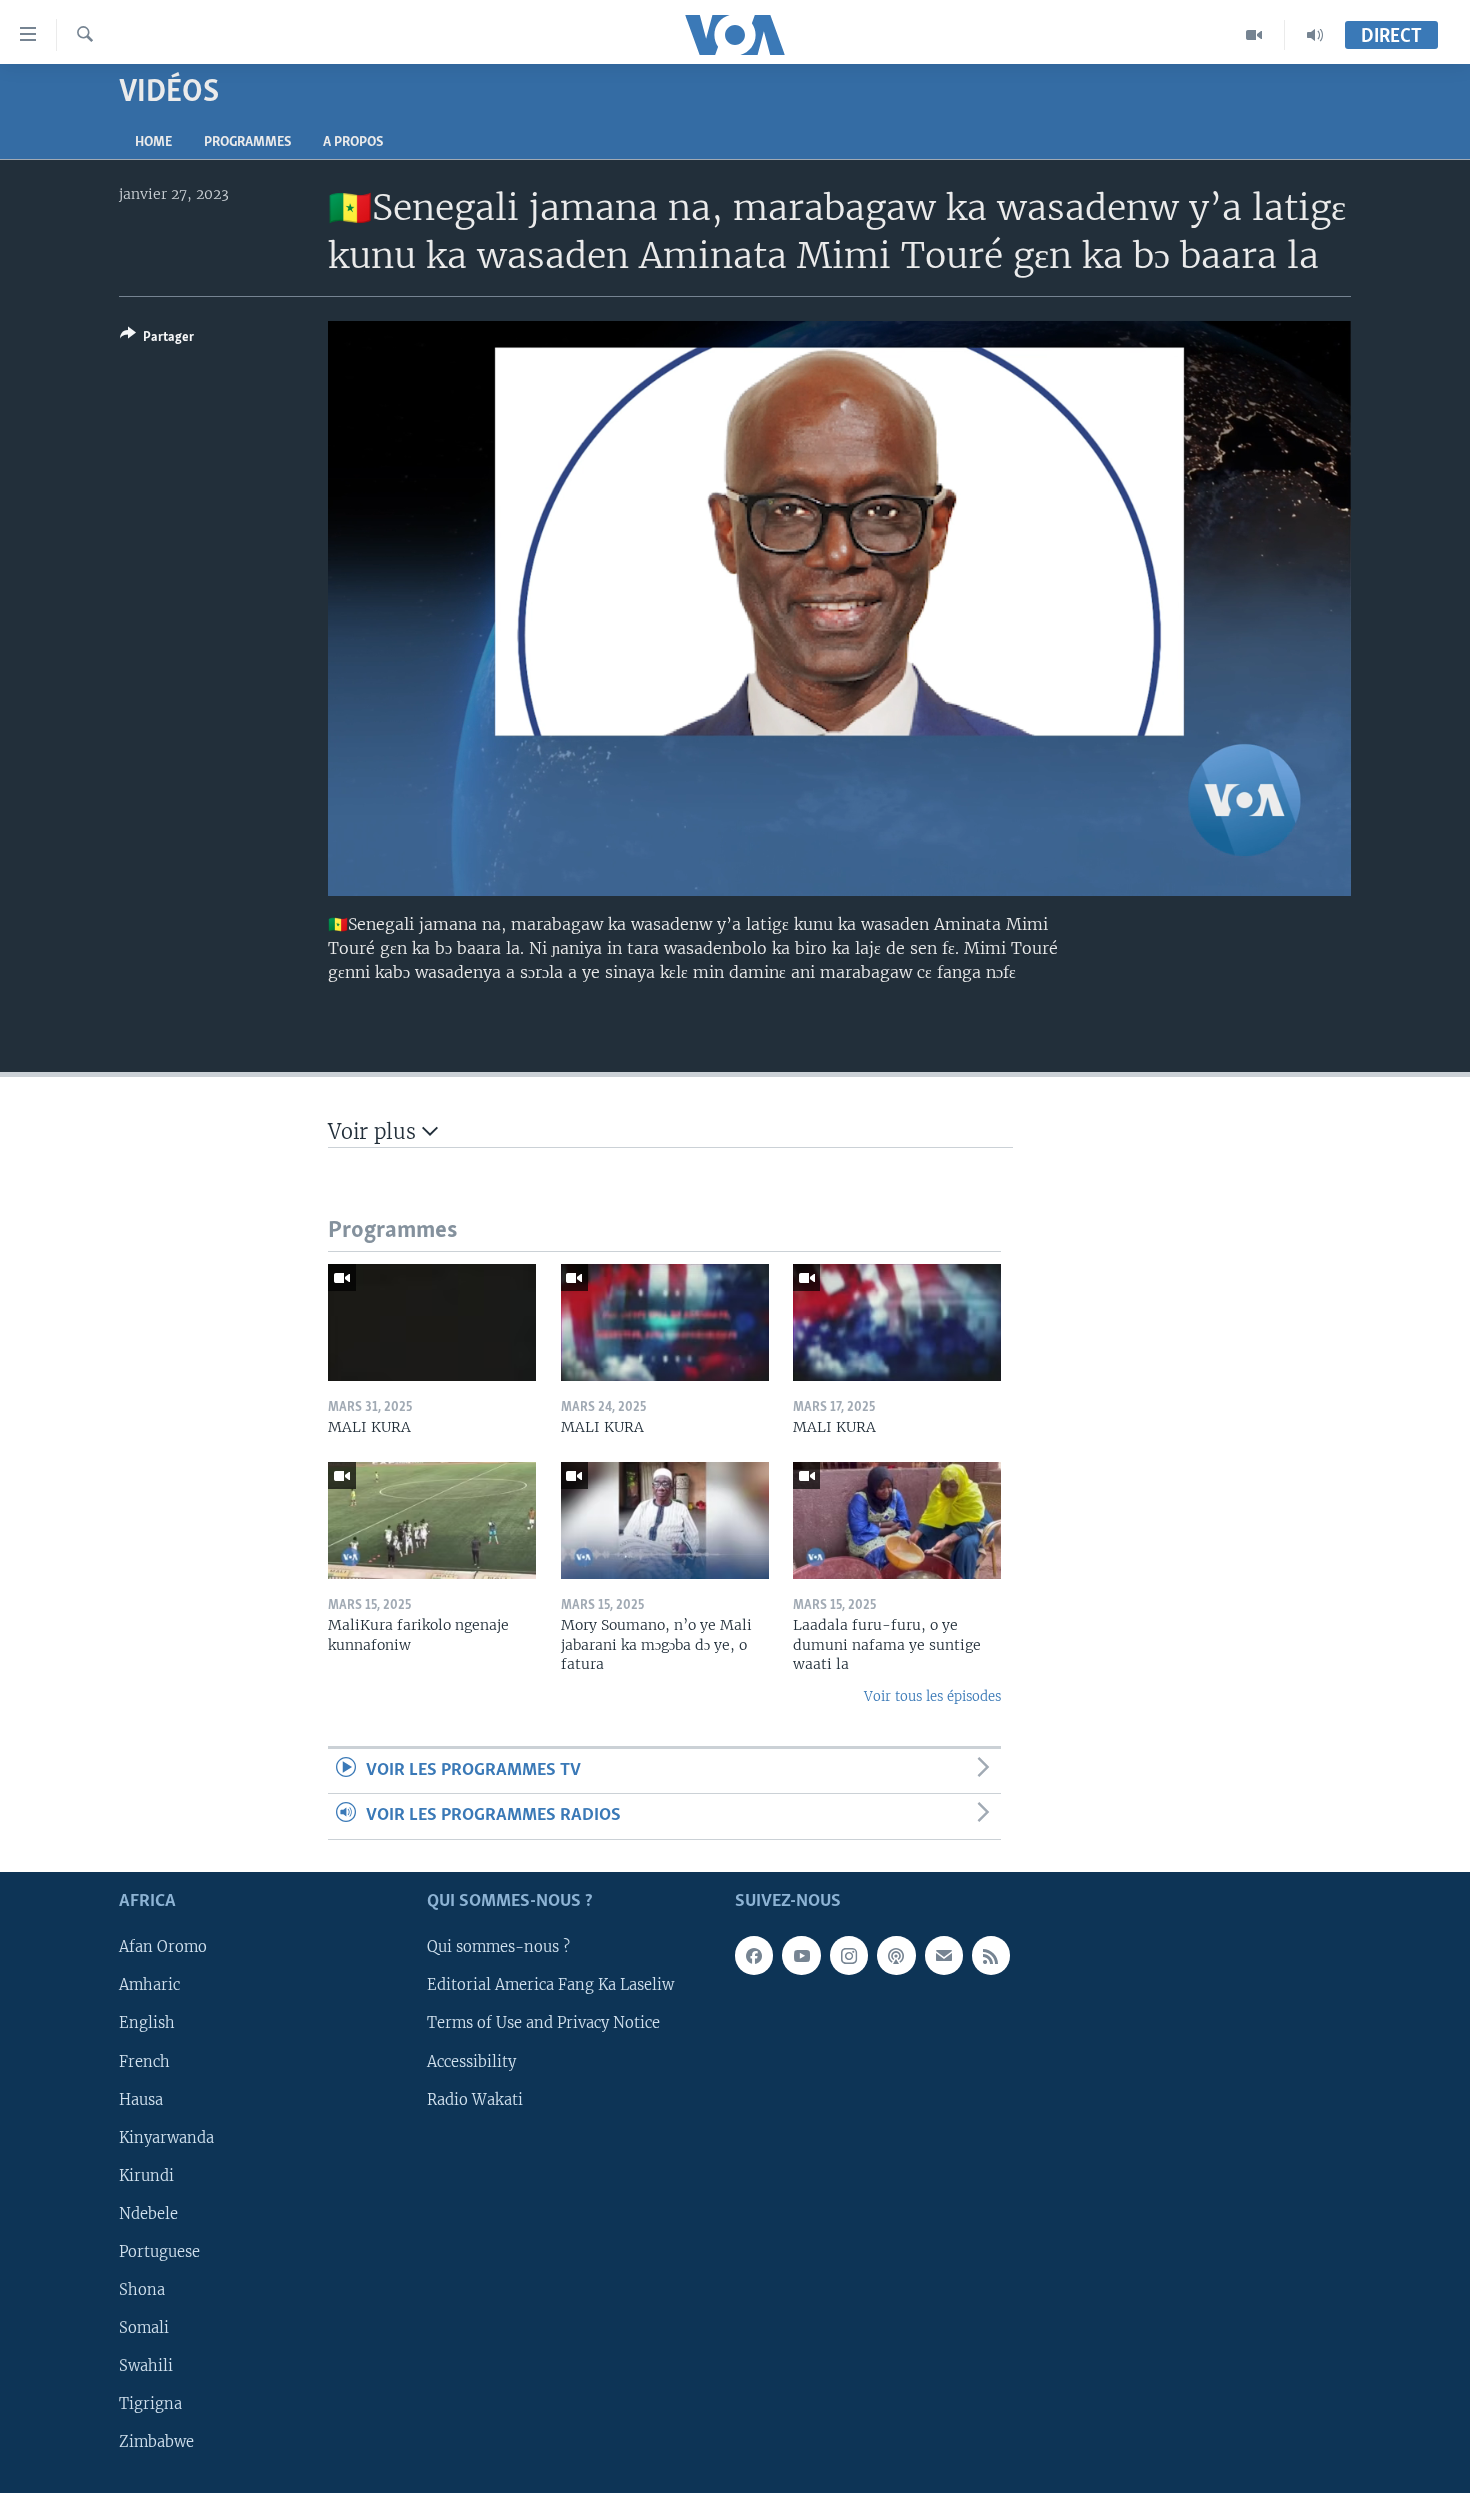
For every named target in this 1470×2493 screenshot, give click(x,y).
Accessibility (471, 2061)
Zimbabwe (156, 2442)
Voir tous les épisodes (932, 1696)
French (144, 2061)
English (147, 2023)
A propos (353, 142)
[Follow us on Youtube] (801, 1955)
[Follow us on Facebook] (754, 1955)
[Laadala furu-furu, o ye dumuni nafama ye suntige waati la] (897, 1520)
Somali (144, 2328)
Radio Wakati (475, 2099)
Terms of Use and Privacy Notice (543, 2023)
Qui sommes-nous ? (498, 1947)
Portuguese (159, 2252)
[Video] (1254, 35)
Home (153, 142)
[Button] (157, 340)
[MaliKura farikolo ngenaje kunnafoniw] (432, 1520)
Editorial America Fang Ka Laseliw (550, 1985)
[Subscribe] (944, 1955)
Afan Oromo (163, 1947)
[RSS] (991, 1955)
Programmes (247, 142)
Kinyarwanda (166, 2137)
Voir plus (375, 1131)
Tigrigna (150, 2404)
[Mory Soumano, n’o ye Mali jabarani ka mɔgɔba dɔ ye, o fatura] (665, 1520)
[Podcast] (896, 1955)
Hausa (141, 2099)
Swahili (146, 2366)
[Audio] (1315, 35)
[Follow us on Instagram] (849, 1955)
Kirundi (146, 2175)
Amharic (149, 1985)
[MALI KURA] (432, 1322)
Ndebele (148, 2214)
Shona (142, 2290)
